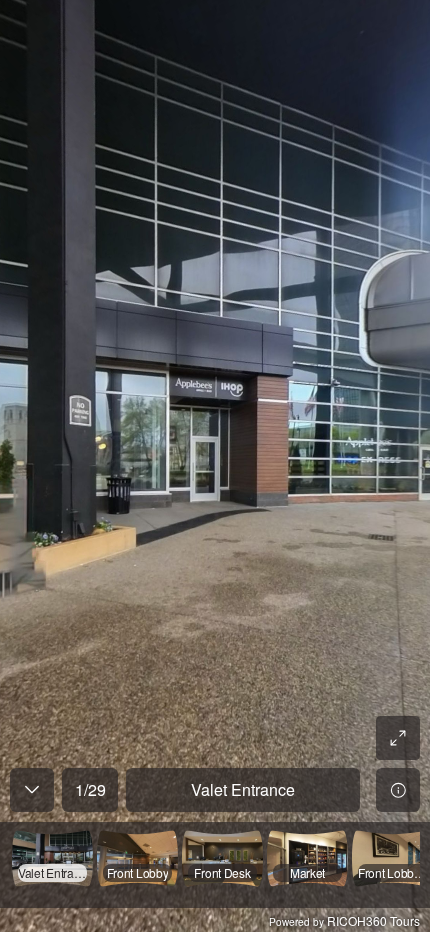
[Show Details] (398, 790)
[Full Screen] (398, 738)
